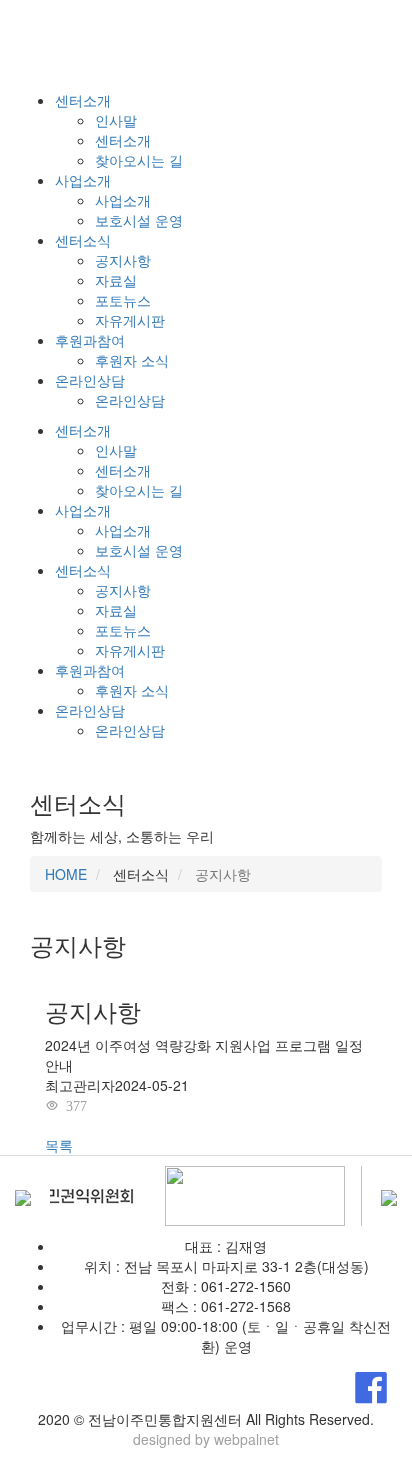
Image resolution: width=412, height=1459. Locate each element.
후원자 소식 (132, 360)
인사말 (116, 120)
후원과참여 (90, 340)
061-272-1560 (246, 1286)
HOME (66, 874)
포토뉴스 (123, 300)
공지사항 (123, 260)
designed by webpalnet (206, 1439)
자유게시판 (130, 320)
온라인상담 (90, 380)
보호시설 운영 (139, 220)
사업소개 (83, 180)
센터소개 (83, 100)
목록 (59, 1145)
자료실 (116, 280)
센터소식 (83, 240)
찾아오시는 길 (139, 160)
